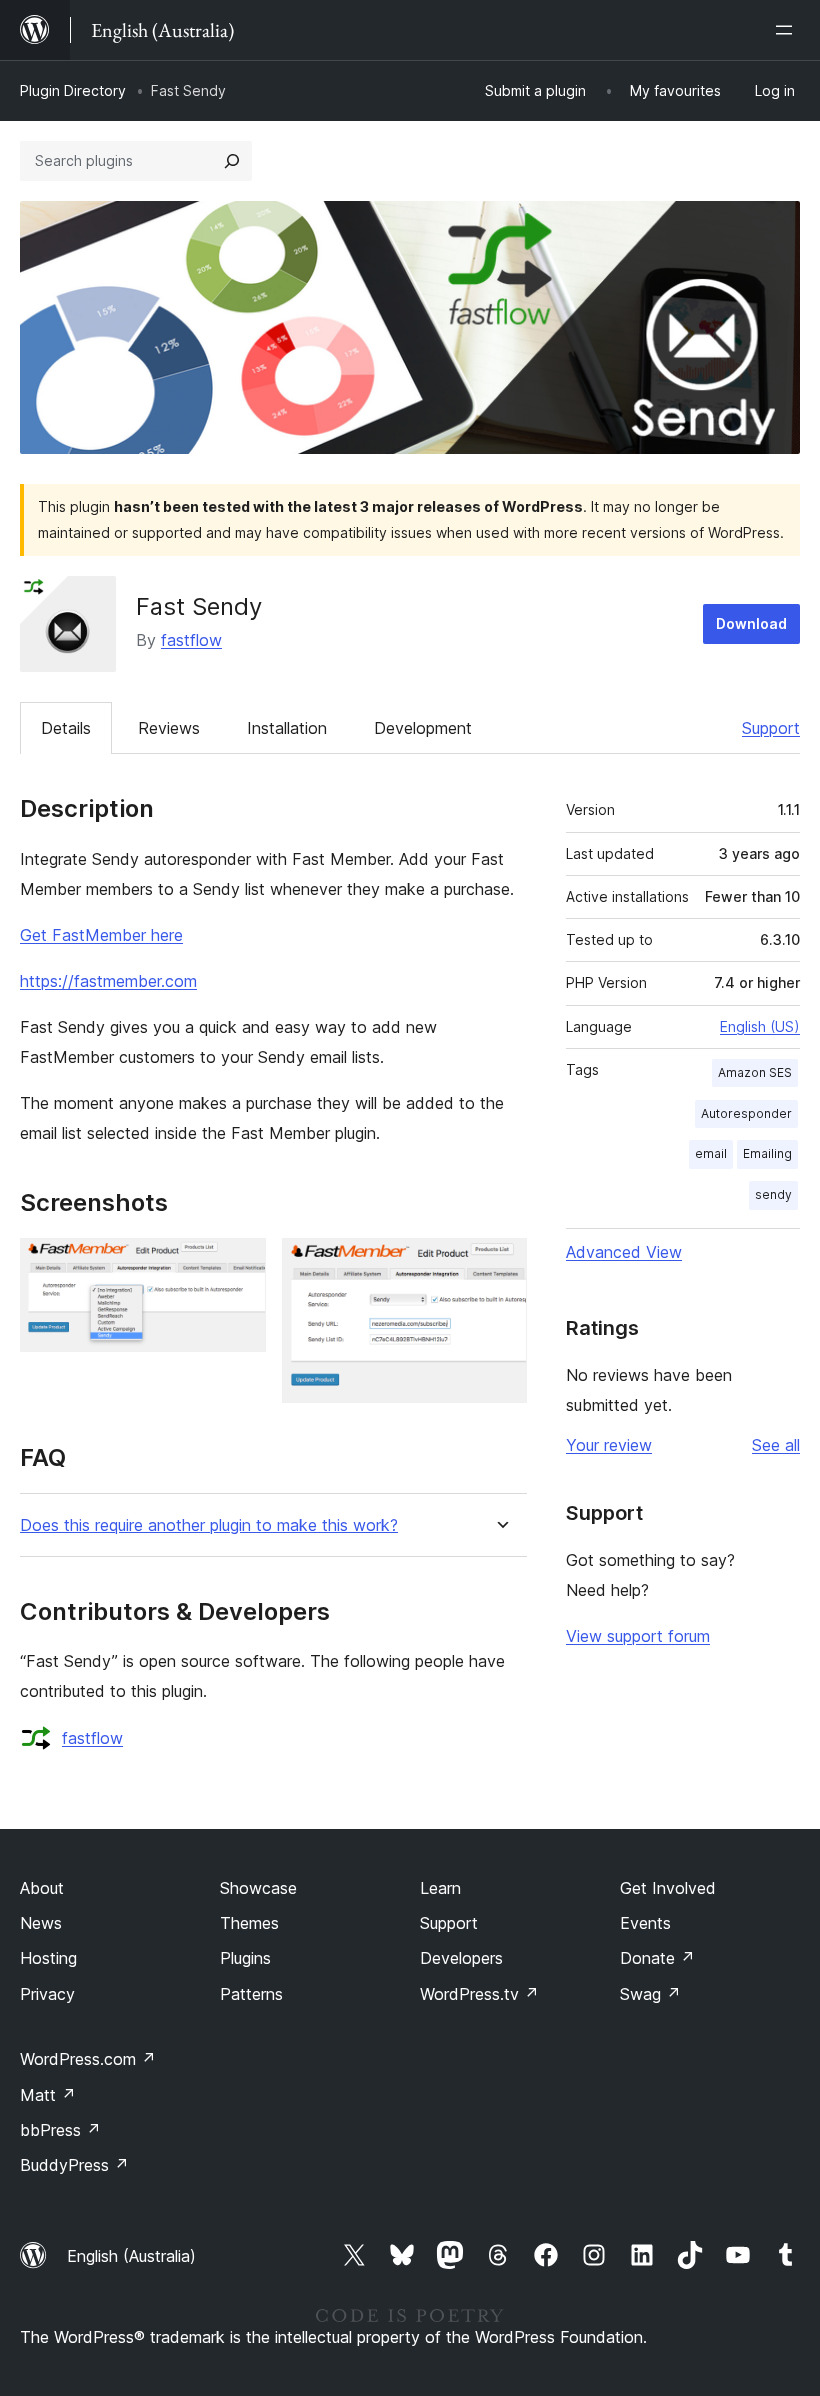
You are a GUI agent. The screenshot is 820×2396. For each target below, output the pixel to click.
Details (66, 728)
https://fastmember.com (108, 981)
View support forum (638, 1636)
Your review (609, 1445)
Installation (287, 728)
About (42, 1888)
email (711, 1153)
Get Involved (668, 1888)
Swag (650, 1994)
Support (771, 728)
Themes (249, 1923)
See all (776, 1445)
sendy (773, 1194)
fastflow (191, 640)
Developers (461, 1958)
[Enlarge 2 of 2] (500, 1265)
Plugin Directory (73, 90)
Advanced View (624, 1252)
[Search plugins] (232, 161)
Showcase (258, 1888)
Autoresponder (746, 1113)
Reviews (169, 728)
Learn (440, 1888)
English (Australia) (131, 2256)
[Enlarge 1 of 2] (239, 1265)
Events (645, 1923)
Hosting (48, 1958)
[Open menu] (788, 30)
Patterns (251, 1994)
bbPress (60, 2130)
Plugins (245, 1958)
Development (423, 728)
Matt (48, 2095)
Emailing (767, 1153)
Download (751, 623)
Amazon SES (755, 1072)
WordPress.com (88, 2059)
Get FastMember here (101, 935)
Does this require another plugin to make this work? (209, 1525)
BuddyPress (74, 2165)
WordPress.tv (479, 1994)
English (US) (760, 1026)
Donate (657, 1958)
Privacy (47, 1994)
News (41, 1923)
